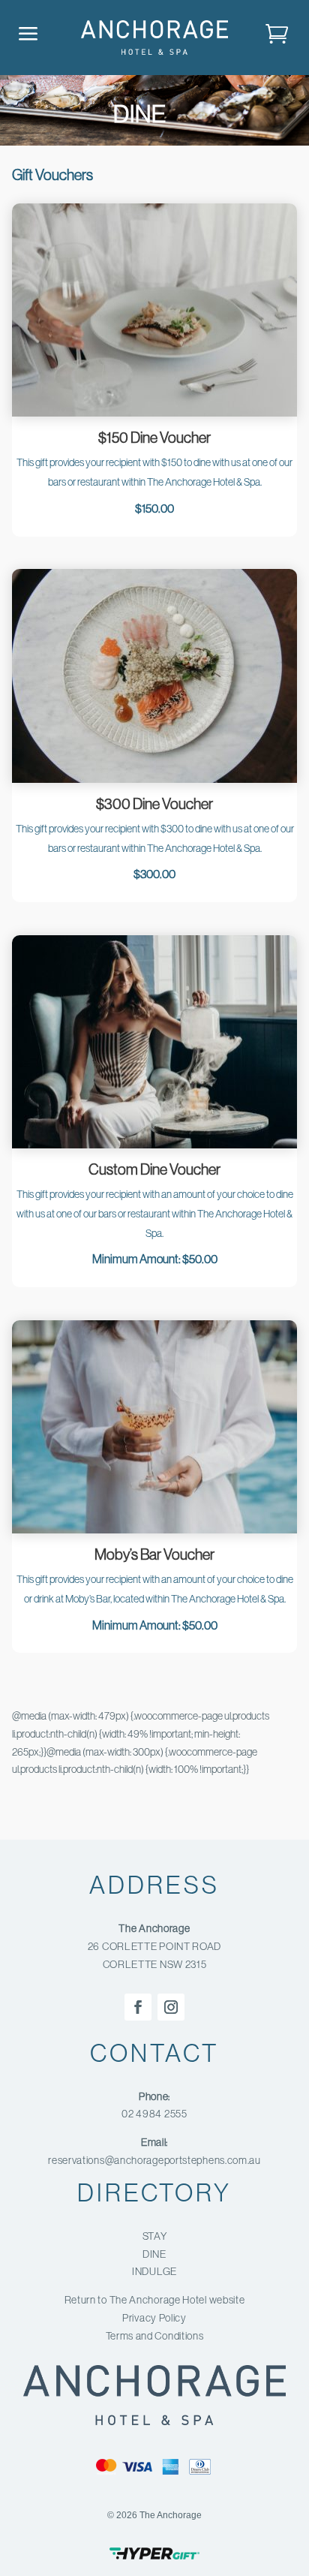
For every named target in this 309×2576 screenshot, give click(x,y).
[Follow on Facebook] (138, 2007)
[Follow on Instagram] (171, 2007)
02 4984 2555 (154, 2114)
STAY (155, 2237)
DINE (154, 2255)
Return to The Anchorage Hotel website (155, 2301)
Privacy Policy (154, 2319)
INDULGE (154, 2272)
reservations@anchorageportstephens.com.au (154, 2161)
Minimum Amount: (137, 1259)
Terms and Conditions (155, 2337)
